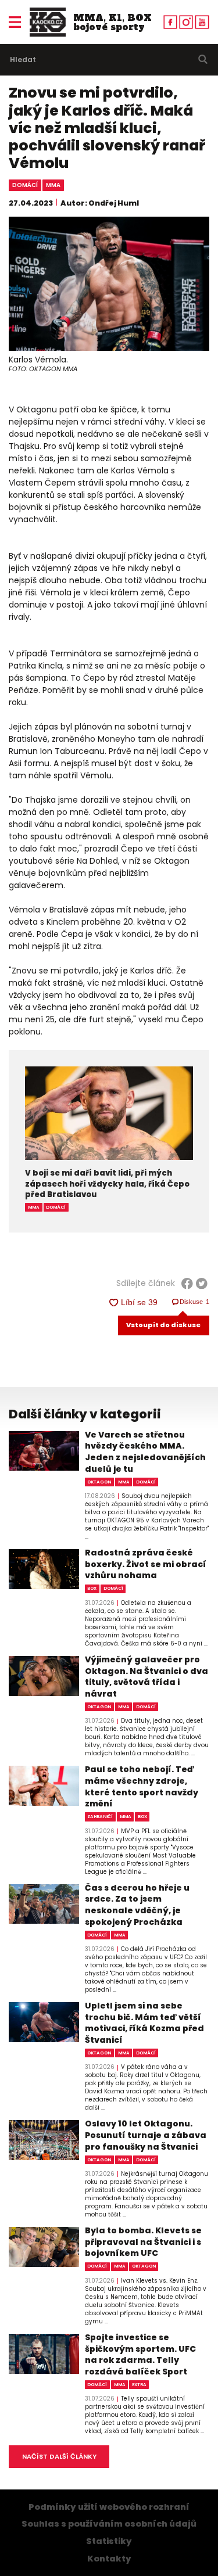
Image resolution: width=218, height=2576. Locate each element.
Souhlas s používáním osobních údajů (109, 2524)
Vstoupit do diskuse (163, 1325)
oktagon (99, 1482)
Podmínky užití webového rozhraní (109, 2507)
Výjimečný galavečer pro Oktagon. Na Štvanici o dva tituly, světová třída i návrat (146, 1677)
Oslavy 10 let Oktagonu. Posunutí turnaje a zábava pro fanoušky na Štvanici (146, 2135)
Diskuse (195, 1302)
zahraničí (100, 1817)
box (92, 1588)
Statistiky (109, 2541)
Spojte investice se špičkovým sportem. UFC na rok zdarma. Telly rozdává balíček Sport (140, 2355)
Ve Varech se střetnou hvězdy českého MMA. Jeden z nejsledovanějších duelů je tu (145, 1452)
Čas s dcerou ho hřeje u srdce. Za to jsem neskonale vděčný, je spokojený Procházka (137, 1905)
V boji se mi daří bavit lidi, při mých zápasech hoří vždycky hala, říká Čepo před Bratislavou (107, 1184)
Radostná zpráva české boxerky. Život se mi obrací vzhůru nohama (146, 1564)
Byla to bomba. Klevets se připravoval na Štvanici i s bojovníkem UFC (143, 2242)
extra (139, 2385)
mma (53, 185)
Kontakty (109, 2559)
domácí (25, 185)
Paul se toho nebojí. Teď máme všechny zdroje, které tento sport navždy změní (142, 1787)
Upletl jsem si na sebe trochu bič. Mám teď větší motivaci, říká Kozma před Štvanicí (144, 2023)
